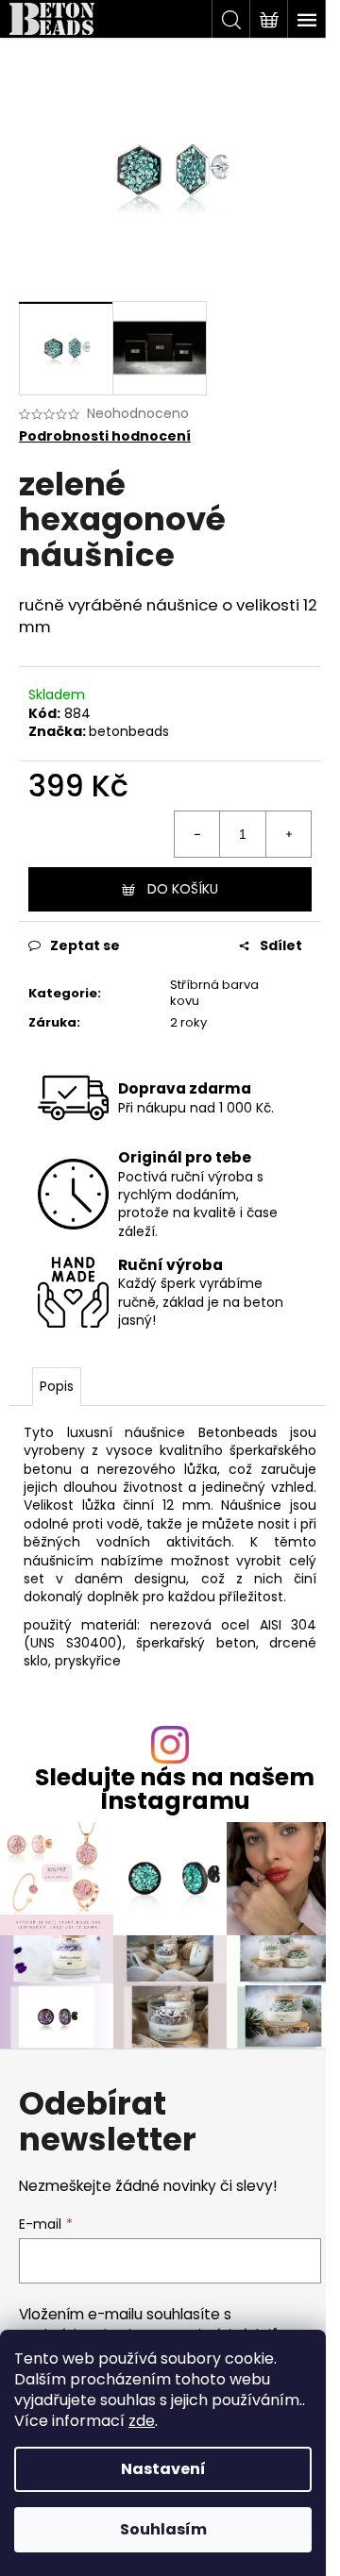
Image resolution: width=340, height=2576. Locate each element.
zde (142, 2421)
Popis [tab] (57, 1386)
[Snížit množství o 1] (197, 834)
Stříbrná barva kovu (214, 993)
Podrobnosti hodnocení (105, 436)
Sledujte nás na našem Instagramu (175, 1789)
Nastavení (163, 2469)
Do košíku (183, 889)
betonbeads (129, 731)
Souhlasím (163, 2529)
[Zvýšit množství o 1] (288, 834)
